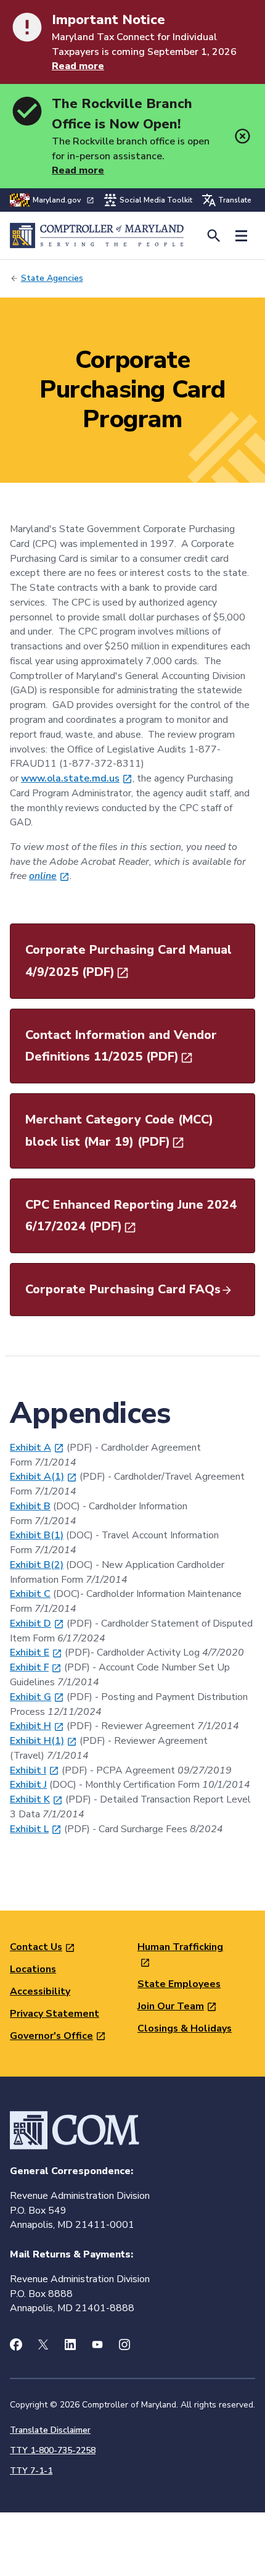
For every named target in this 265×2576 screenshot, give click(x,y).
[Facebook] (16, 2345)
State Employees (179, 1984)
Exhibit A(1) (37, 1477)
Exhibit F (29, 1667)
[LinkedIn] (70, 2345)
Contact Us (36, 1947)
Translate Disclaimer (50, 2430)
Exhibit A (31, 1448)
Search (214, 236)
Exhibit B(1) (37, 1535)
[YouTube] (97, 2345)
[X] (43, 2345)
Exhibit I (28, 1770)
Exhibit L (29, 1829)
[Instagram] (124, 2345)
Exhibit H (31, 1726)
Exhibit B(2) (37, 1565)
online (43, 876)
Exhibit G (31, 1697)
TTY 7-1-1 (31, 2471)
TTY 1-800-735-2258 (53, 2450)
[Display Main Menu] (241, 236)
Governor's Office (51, 2036)
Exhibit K (30, 1799)
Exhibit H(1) (37, 1741)
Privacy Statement (55, 2014)
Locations (33, 1969)
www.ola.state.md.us (70, 778)
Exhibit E (30, 1653)
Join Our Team (171, 2006)
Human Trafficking (180, 1947)
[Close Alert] (243, 136)
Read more (78, 66)
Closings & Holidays (185, 2028)
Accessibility (40, 1991)
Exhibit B (30, 1506)
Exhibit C (30, 1594)
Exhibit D (31, 1624)
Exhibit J (28, 1785)
